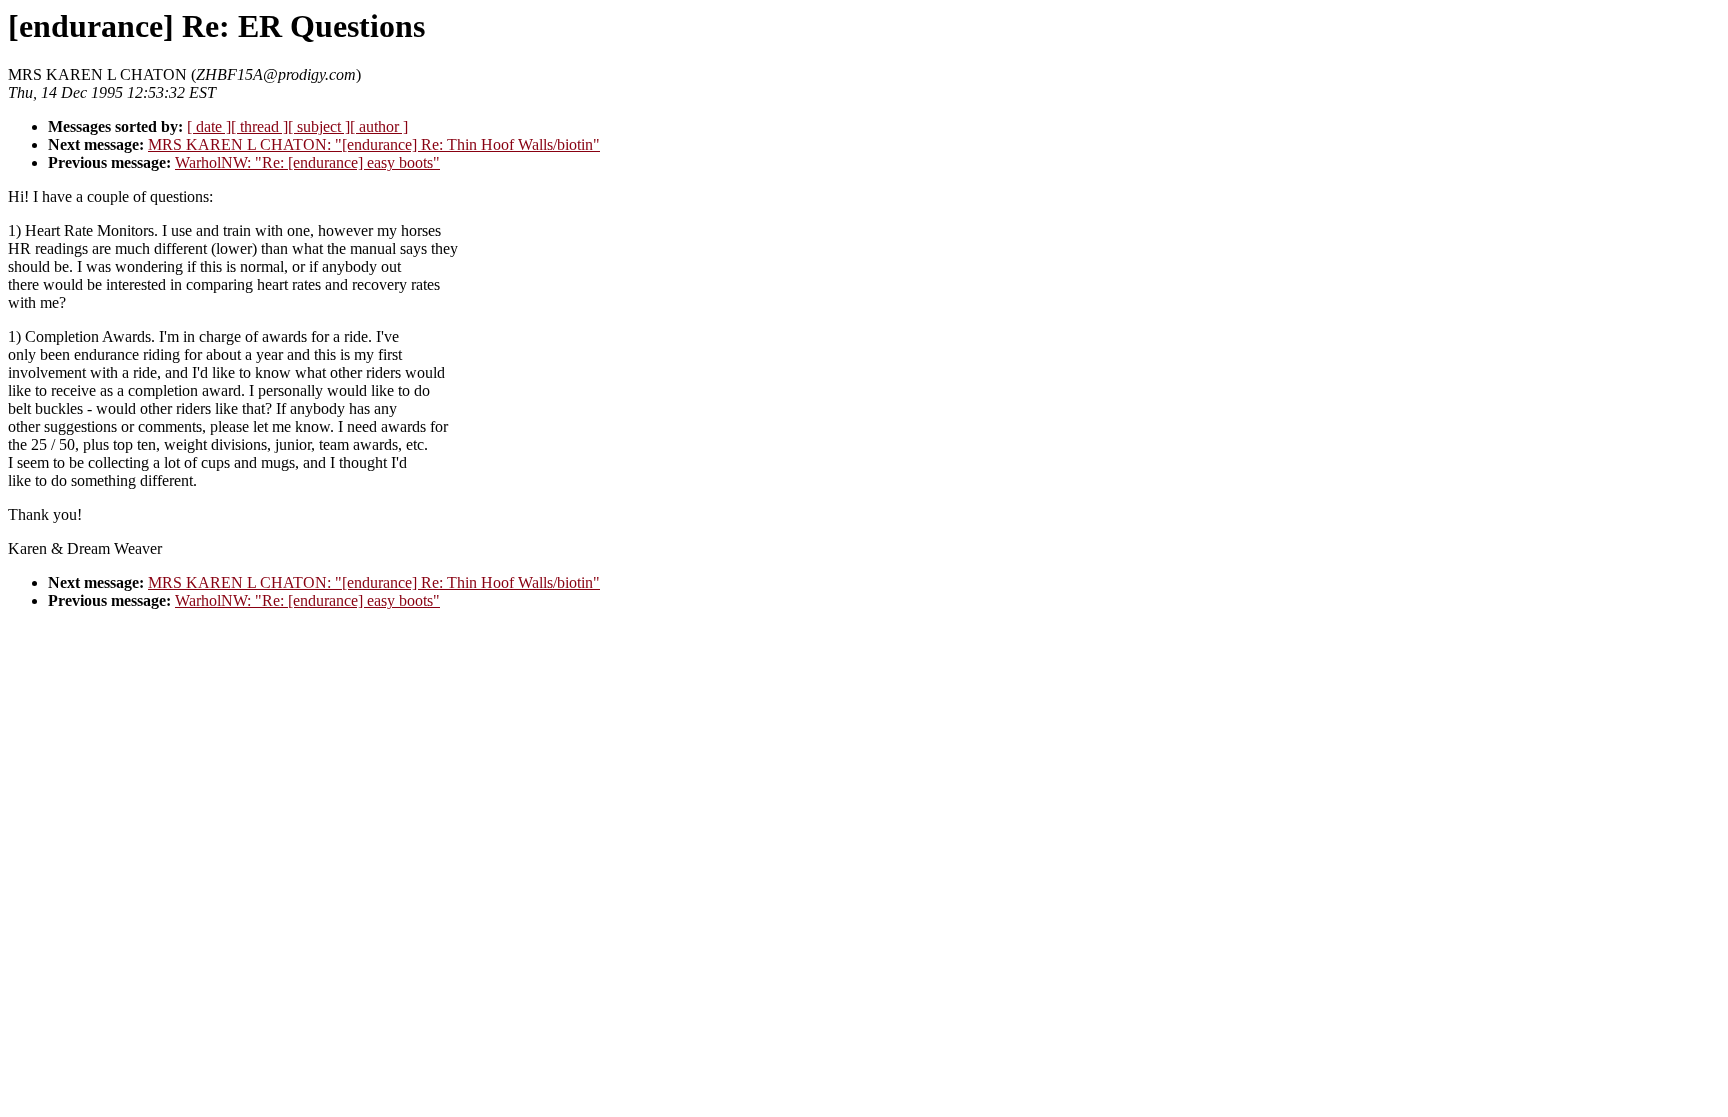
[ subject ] (319, 126)
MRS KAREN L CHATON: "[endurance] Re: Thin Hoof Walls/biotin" (374, 144)
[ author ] (379, 126)
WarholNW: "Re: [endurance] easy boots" (307, 162)
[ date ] (209, 126)
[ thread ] (259, 126)
